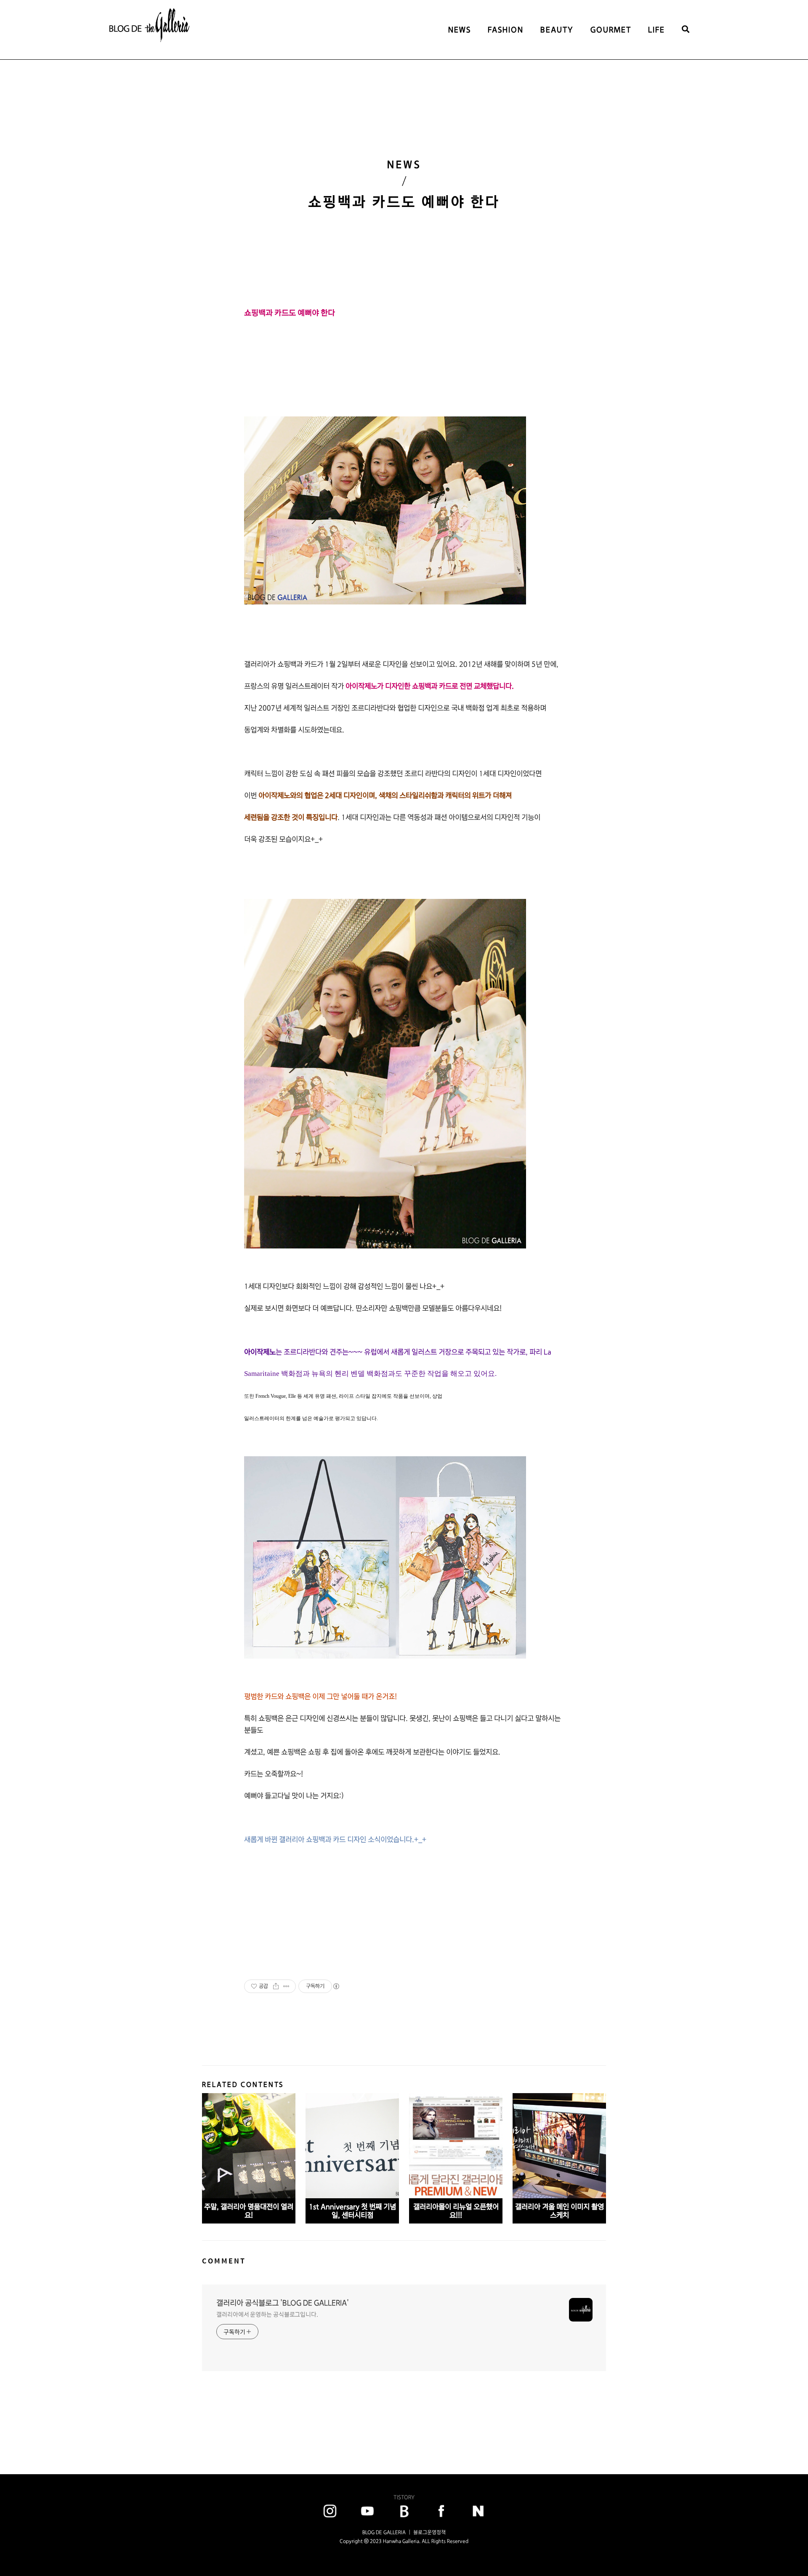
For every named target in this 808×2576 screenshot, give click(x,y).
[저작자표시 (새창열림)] (336, 1986)
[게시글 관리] (286, 1986)
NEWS (460, 30)
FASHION (506, 30)
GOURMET (611, 30)
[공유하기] (276, 1986)
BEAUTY (557, 30)
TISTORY (404, 2497)
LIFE (656, 30)
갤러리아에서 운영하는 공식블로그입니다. (267, 2314)
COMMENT (224, 2261)
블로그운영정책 (429, 2532)
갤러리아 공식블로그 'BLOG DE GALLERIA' (283, 2303)
